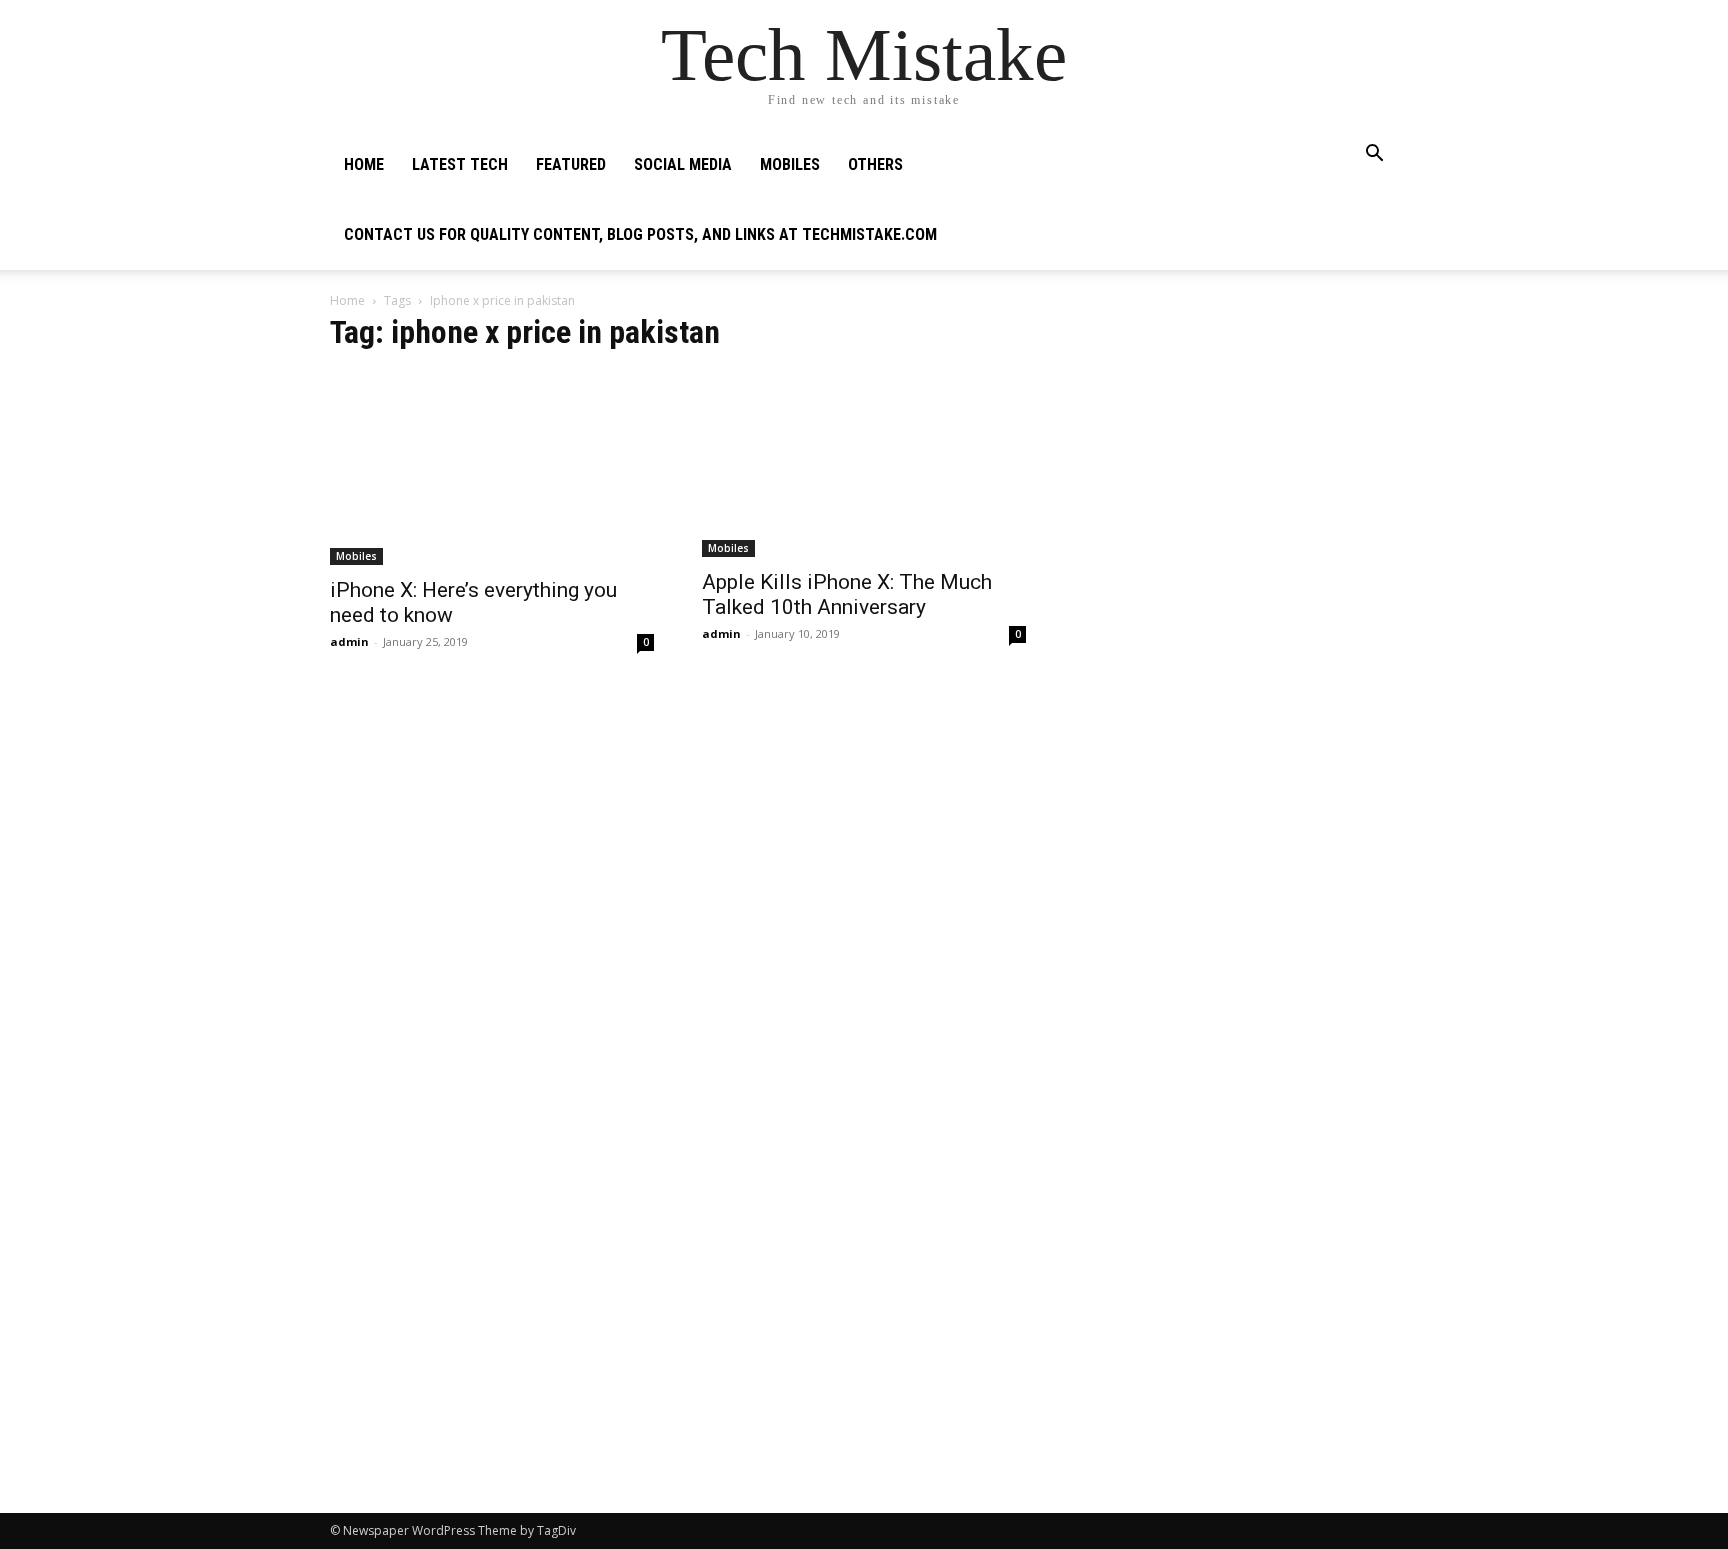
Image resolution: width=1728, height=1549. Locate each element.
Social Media (683, 164)
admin (349, 641)
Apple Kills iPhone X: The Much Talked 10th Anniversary (847, 594)
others (875, 164)
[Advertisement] (1236, 446)
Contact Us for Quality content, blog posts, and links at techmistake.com (640, 234)
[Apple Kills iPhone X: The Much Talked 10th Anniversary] (864, 464)
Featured (571, 164)
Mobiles (790, 164)
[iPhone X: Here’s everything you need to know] (492, 468)
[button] (1374, 155)
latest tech (460, 164)
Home (364, 164)
